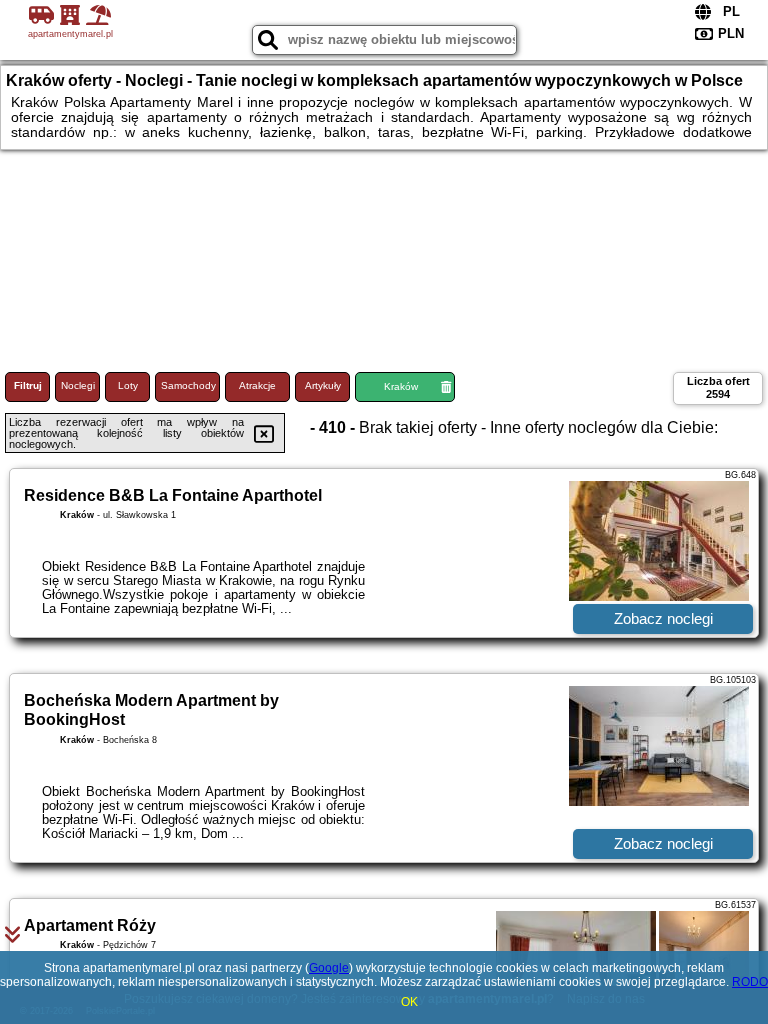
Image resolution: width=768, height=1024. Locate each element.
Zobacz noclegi (663, 618)
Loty (128, 385)
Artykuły (323, 385)
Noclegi (78, 385)
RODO (750, 982)
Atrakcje (257, 385)
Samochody (188, 385)
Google (329, 968)
